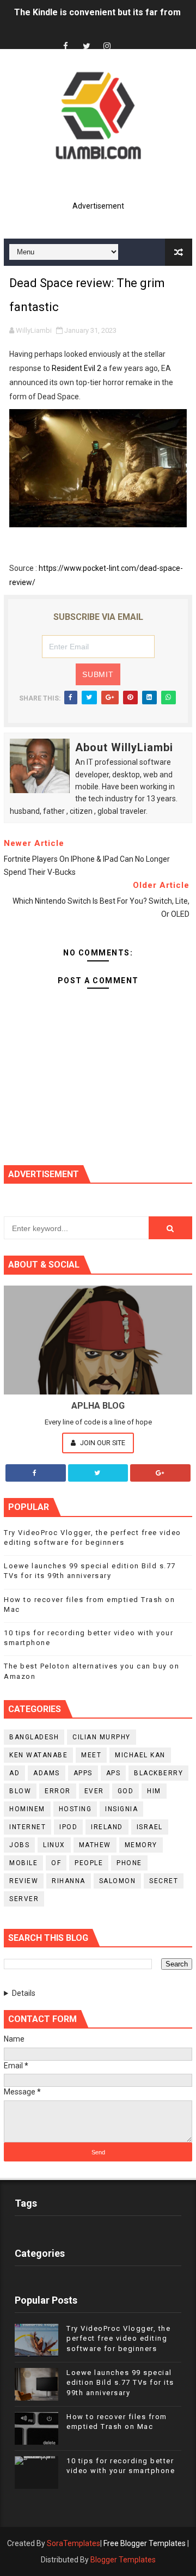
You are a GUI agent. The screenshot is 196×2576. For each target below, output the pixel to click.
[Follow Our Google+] (160, 1473)
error (58, 1791)
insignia (121, 1809)
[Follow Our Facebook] (36, 1473)
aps (114, 1773)
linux (54, 1845)
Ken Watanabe (38, 1755)
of (56, 1863)
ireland (107, 1827)
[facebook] (66, 47)
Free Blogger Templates (145, 2543)
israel (150, 1827)
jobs (19, 1845)
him (154, 1791)
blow (20, 1791)
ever (94, 1791)
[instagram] (107, 47)
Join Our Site (102, 1443)
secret (164, 1881)
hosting (75, 1809)
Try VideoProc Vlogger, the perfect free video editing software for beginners (118, 2338)
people (89, 1863)
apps (83, 1773)
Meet (91, 1755)
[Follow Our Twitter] (98, 1473)
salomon (118, 1881)
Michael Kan (140, 1755)
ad (14, 1773)
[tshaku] (128, 37)
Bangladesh (34, 1737)
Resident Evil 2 (76, 368)
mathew (95, 1845)
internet (27, 1827)
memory (141, 1845)
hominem (27, 1809)
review (24, 1881)
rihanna (69, 1881)
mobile (23, 1863)
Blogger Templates (123, 2560)
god (126, 1791)
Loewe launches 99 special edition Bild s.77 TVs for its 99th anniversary (120, 2382)
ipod (68, 1827)
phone (129, 1863)
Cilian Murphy (102, 1737)
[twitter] (87, 47)
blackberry (158, 1773)
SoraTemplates (73, 2543)
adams (47, 1773)
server (24, 1899)
